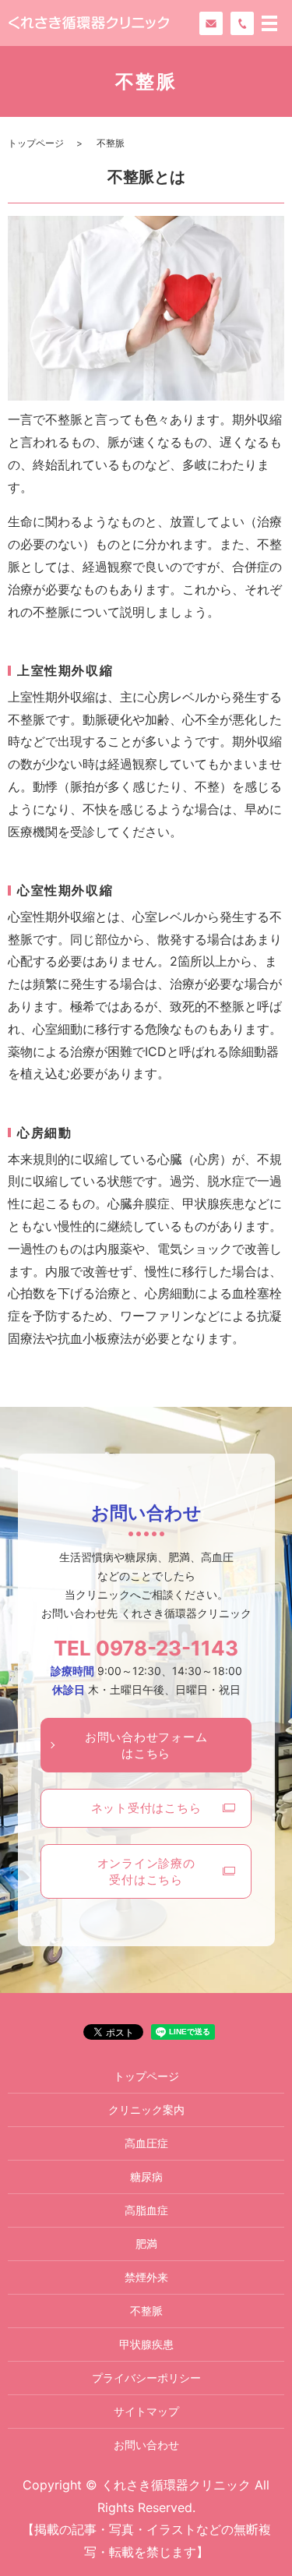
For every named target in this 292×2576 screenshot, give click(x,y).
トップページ (36, 143)
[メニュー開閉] (269, 23)
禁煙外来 (146, 2277)
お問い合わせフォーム (146, 1745)
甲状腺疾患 (146, 2344)
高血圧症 (146, 2143)
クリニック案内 (146, 2110)
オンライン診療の (146, 1871)
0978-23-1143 (167, 1648)
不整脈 (146, 2311)
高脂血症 (146, 2210)
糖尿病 (146, 2177)
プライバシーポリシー (146, 2378)
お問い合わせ (146, 2445)
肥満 (146, 2244)
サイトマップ (146, 2411)
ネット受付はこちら (146, 1808)
